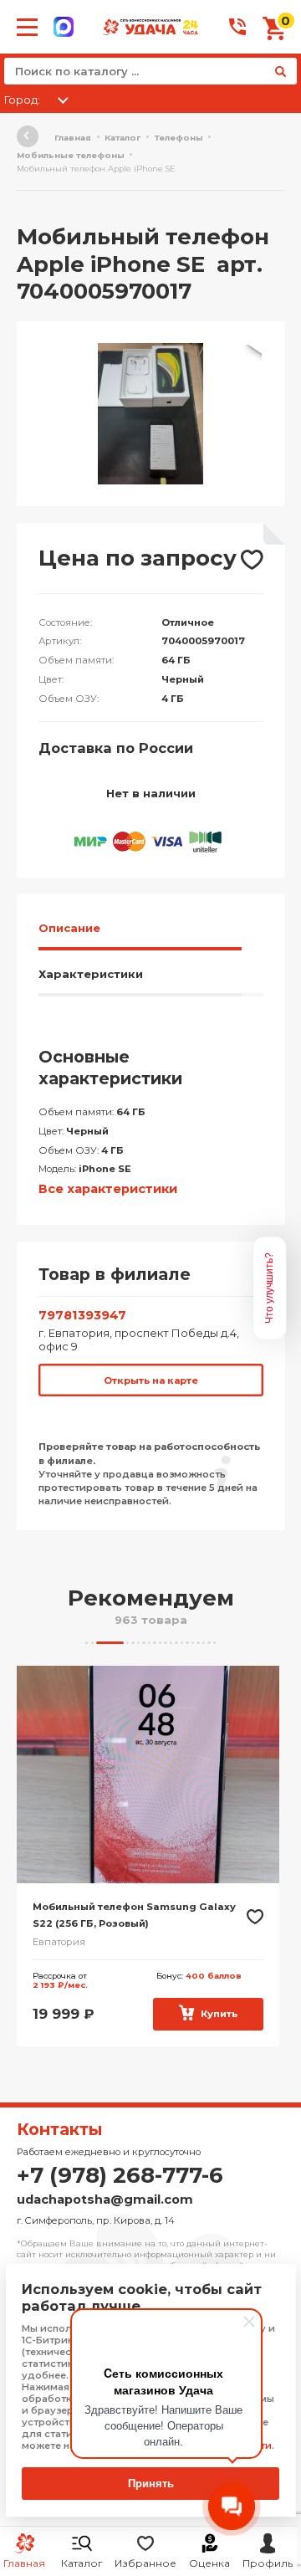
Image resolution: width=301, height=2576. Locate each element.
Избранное (145, 2563)
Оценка (209, 2563)
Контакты (59, 2129)
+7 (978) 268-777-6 (120, 2175)
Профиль (268, 2563)
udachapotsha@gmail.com (105, 2200)
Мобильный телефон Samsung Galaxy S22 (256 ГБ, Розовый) (134, 1915)
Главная (73, 138)
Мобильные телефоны (71, 155)
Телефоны (179, 138)
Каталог (82, 2563)
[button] (248, 358)
